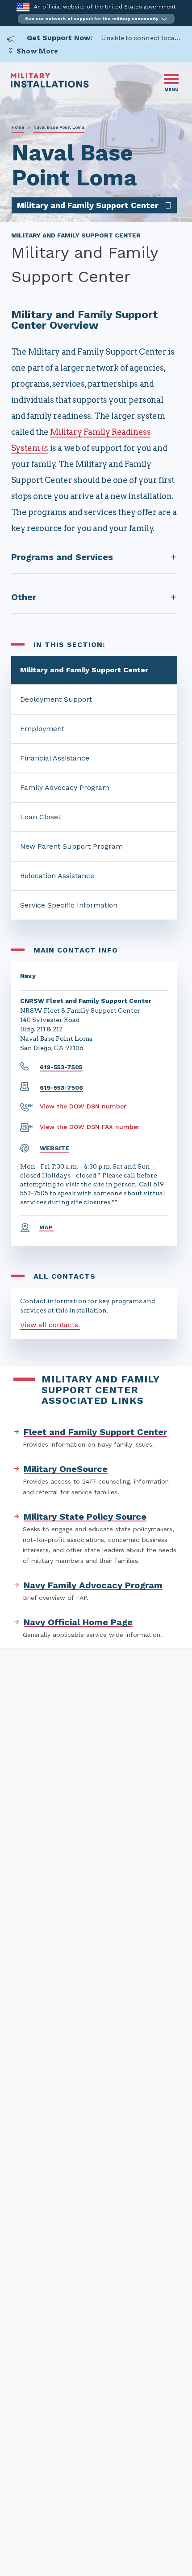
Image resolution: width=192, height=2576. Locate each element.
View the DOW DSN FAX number (90, 1127)
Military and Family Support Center (84, 670)
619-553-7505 (61, 1067)
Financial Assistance (55, 758)
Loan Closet (40, 817)
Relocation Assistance (57, 876)
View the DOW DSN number (83, 1106)
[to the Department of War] (23, 7)
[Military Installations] (50, 85)
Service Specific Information (69, 905)
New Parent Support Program (71, 846)
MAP (46, 1227)
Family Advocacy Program (65, 787)
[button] (96, 19)
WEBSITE (54, 1148)
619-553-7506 (61, 1088)
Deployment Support (56, 699)
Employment (42, 729)
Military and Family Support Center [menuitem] (88, 205)
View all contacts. (50, 1325)
